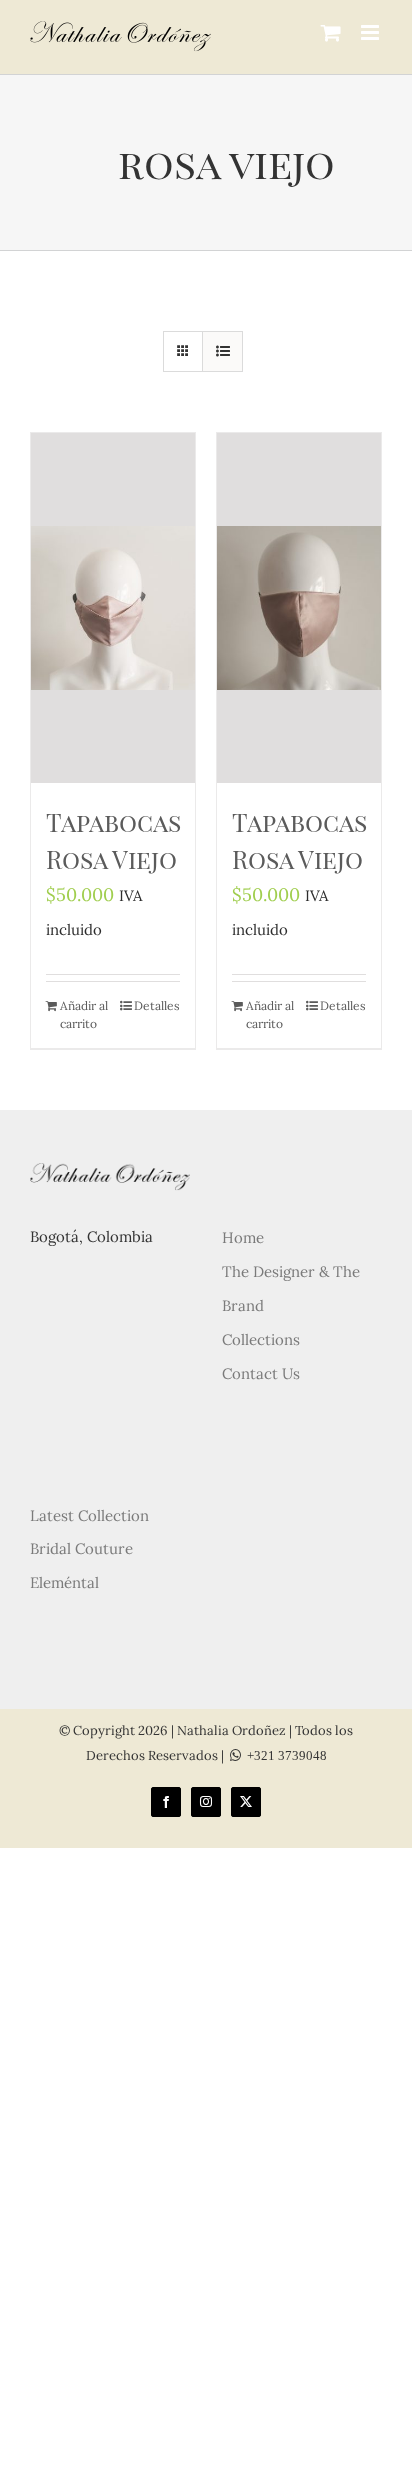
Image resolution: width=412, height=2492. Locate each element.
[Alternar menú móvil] (371, 32)
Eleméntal (64, 1582)
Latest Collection (89, 1515)
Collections (261, 1339)
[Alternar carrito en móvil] (331, 32)
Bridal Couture (81, 1548)
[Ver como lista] (222, 351)
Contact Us (261, 1373)
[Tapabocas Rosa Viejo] (113, 608)
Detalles (157, 1005)
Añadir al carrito (84, 1014)
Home (243, 1237)
